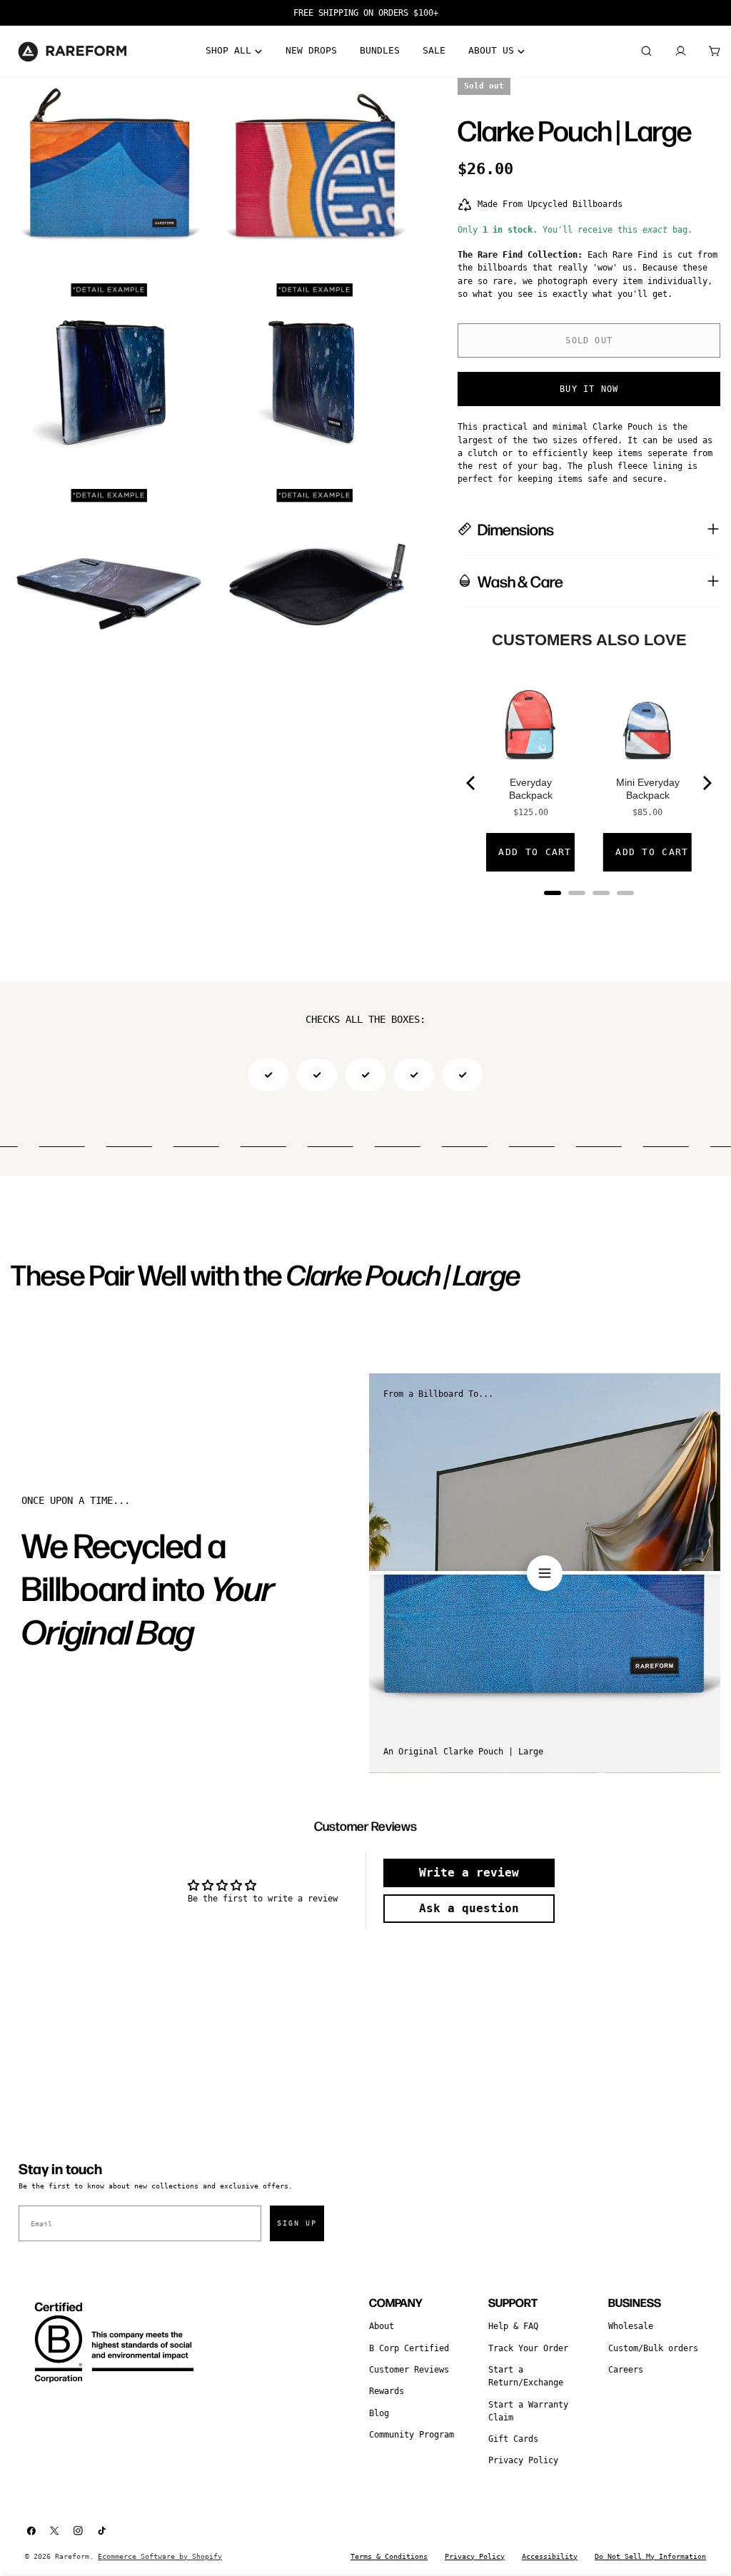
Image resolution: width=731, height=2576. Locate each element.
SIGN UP (297, 2223)
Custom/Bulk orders (653, 2348)
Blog (379, 2413)
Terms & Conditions (389, 2556)
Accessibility (550, 2556)
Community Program (412, 2435)
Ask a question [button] (469, 1908)
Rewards (387, 2391)
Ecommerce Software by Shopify (160, 2556)
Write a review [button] (469, 1873)
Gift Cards (513, 2439)
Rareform (72, 2556)
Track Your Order (528, 2348)
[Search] (646, 51)
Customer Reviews (409, 2370)
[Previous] (472, 783)
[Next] (706, 783)
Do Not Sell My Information (650, 2556)
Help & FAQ (513, 2326)
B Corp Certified (409, 2348)
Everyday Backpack (531, 789)
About (382, 2326)
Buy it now (589, 389)
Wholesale (631, 2326)
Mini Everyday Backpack (648, 789)
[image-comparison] (545, 1573)
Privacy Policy (523, 2460)
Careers (626, 2370)
